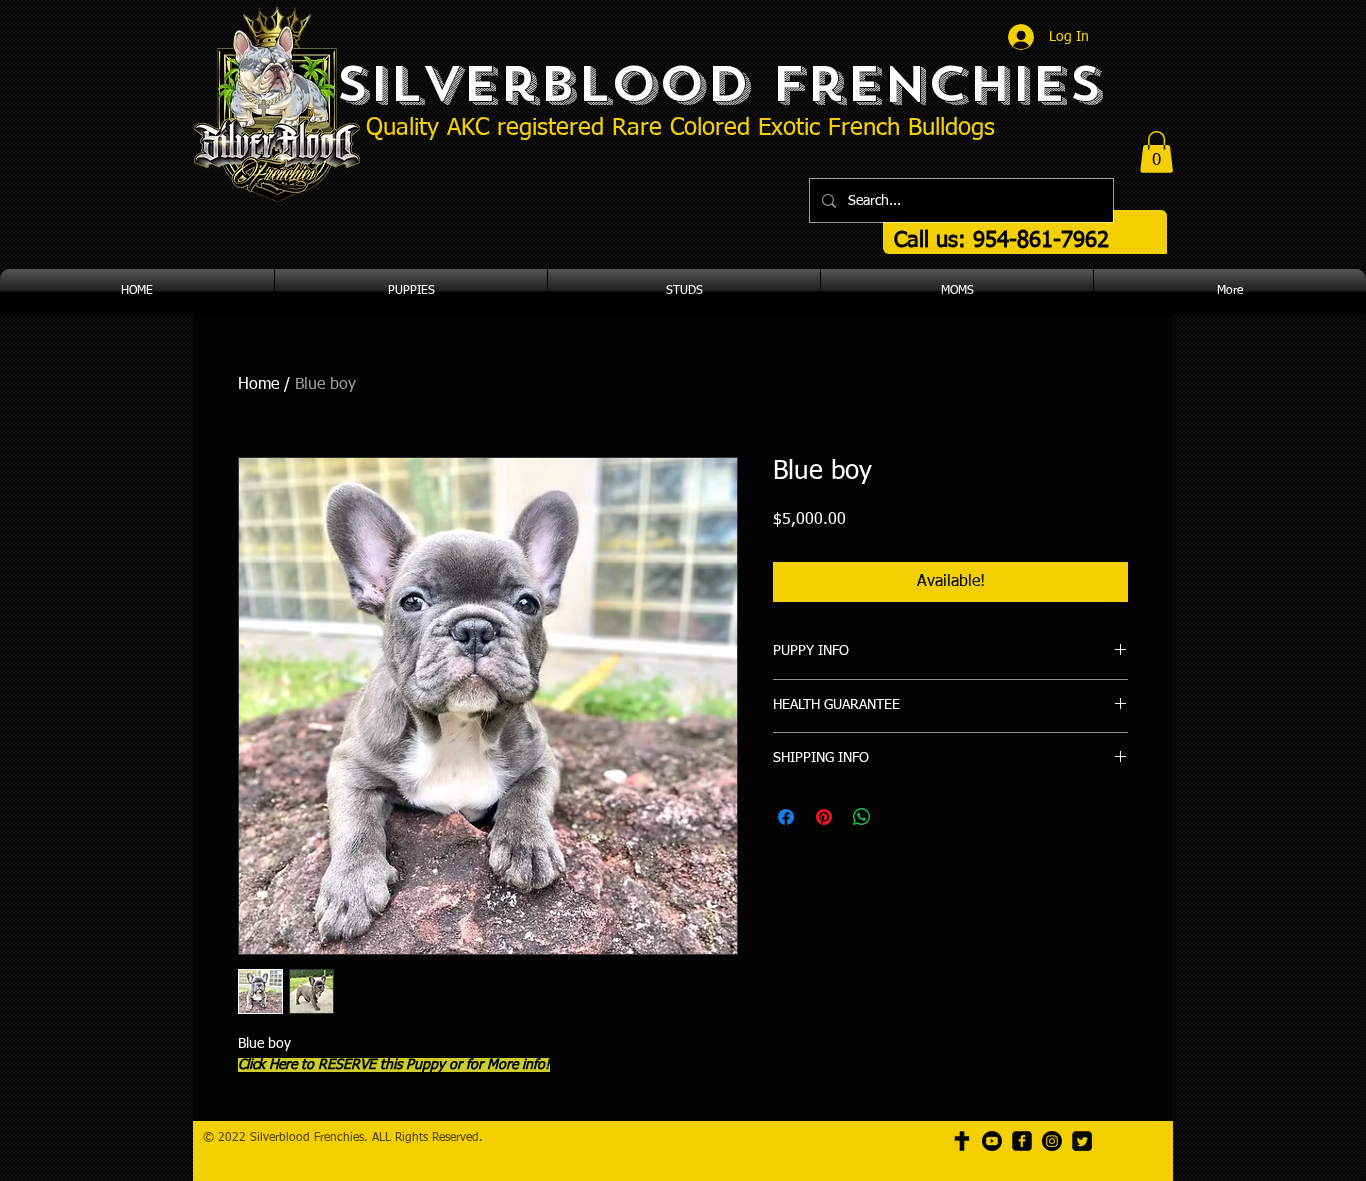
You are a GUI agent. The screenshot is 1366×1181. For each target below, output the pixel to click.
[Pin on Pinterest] (824, 817)
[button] (1156, 152)
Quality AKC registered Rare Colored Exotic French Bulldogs (680, 128)
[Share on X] (900, 817)
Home (258, 385)
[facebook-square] (1022, 1141)
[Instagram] (1052, 1141)
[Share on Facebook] (786, 817)
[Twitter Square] (1082, 1141)
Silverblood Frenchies (718, 84)
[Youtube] (992, 1141)
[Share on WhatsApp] (862, 817)
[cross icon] (962, 1141)
